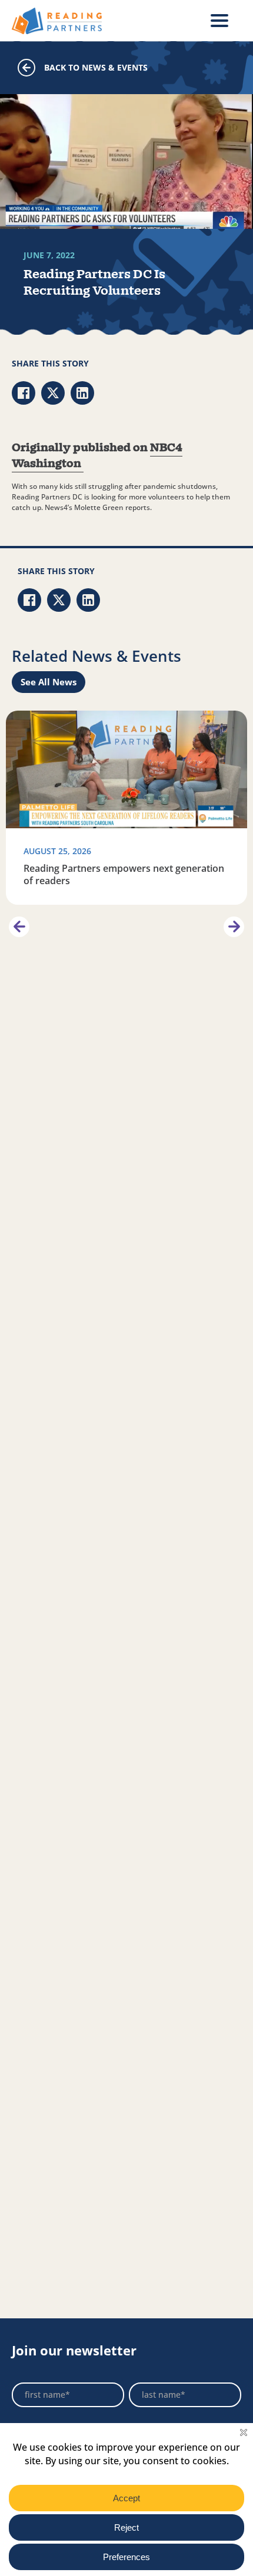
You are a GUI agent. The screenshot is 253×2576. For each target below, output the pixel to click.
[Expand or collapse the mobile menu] (219, 21)
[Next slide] (234, 927)
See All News (49, 682)
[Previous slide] (19, 927)
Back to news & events (96, 67)
